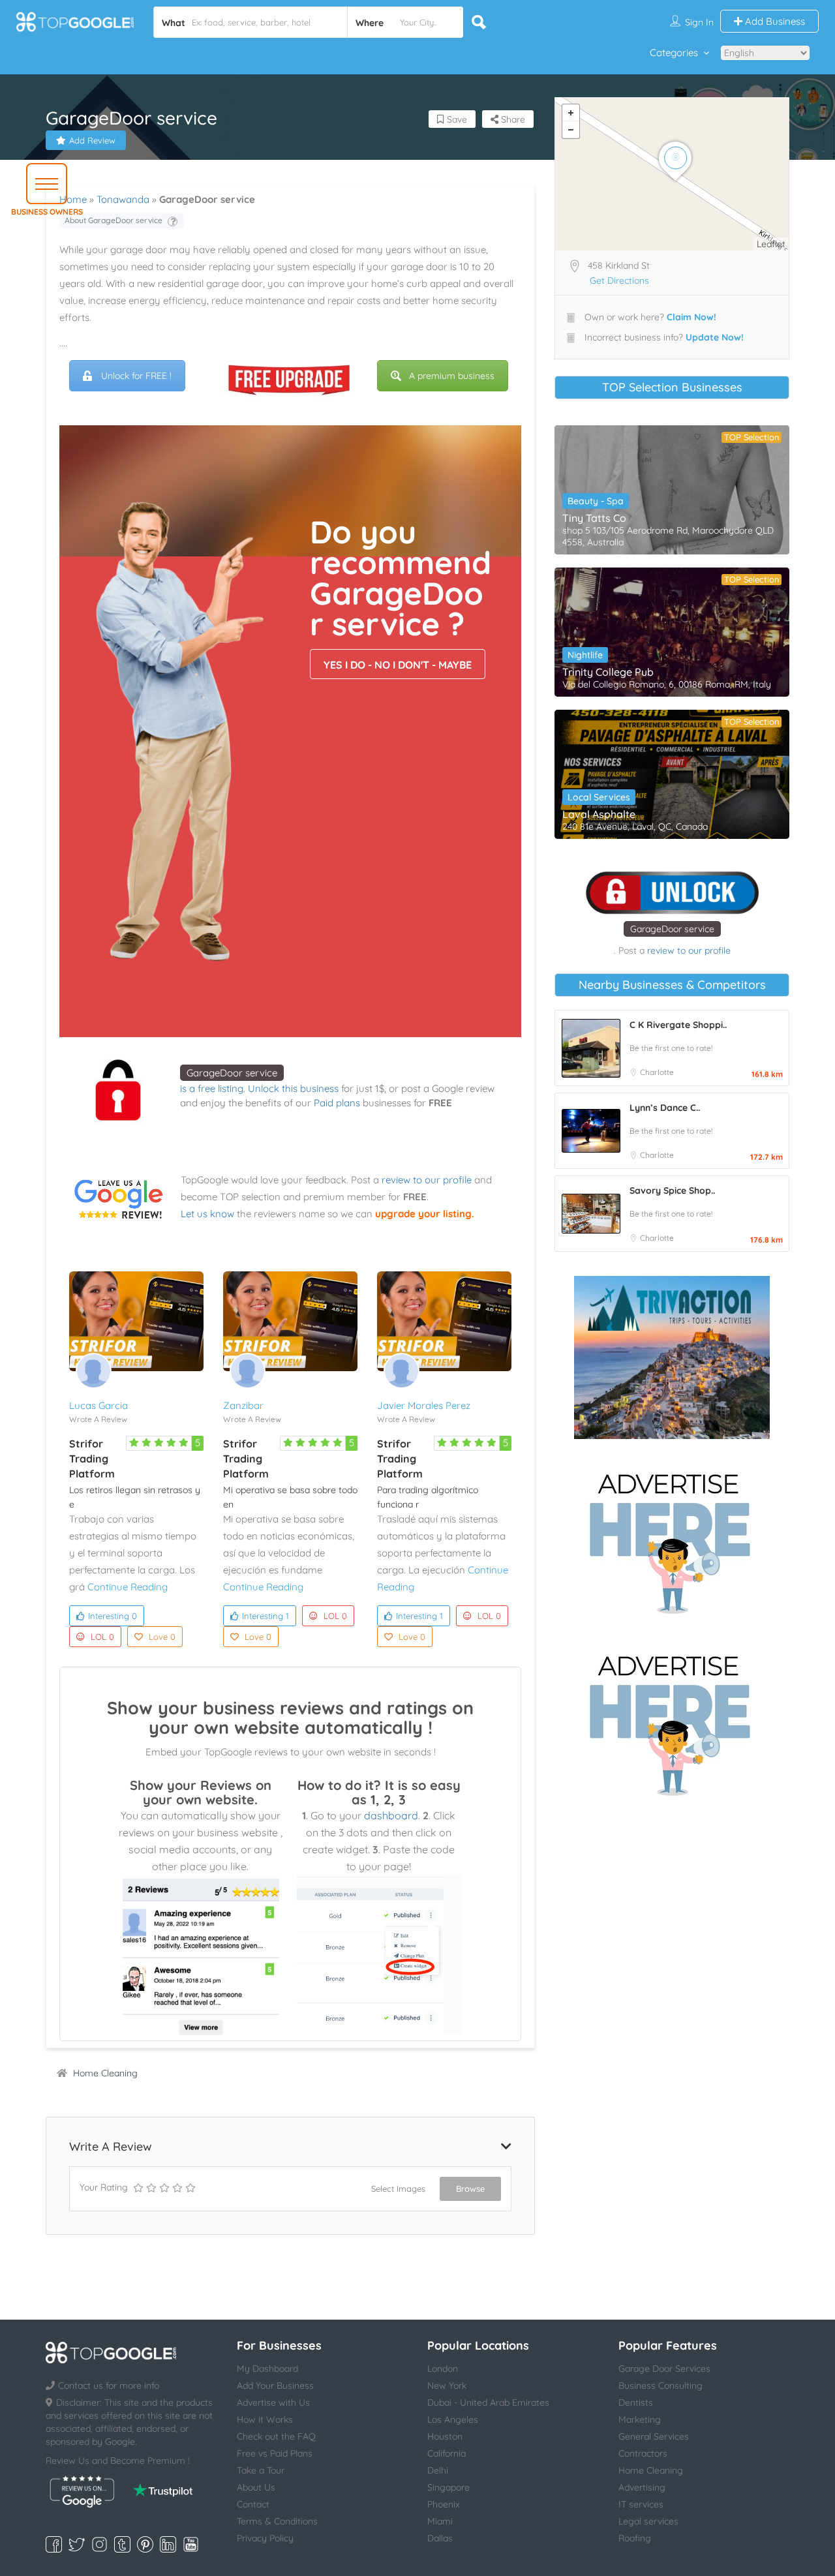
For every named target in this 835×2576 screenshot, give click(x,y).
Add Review (92, 140)
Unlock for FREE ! (136, 376)
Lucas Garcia (99, 1405)
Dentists (636, 2402)
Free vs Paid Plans (275, 2453)
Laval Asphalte (599, 814)
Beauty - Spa (596, 501)
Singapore (448, 2487)
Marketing (640, 2419)
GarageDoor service (232, 1073)
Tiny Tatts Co (594, 518)
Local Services (599, 797)
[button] (47, 184)
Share (512, 119)
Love (162, 1637)
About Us (256, 2487)
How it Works (265, 2419)
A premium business (452, 376)
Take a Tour (261, 2470)
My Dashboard (267, 2369)
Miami (440, 2521)
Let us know (207, 1214)
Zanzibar (243, 1405)
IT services (641, 2504)
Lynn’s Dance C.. (665, 1108)
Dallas (440, 2538)
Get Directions (619, 280)
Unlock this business (293, 1088)
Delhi (438, 2470)
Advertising (642, 2487)
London (443, 2369)
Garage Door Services (664, 2369)
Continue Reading (128, 1587)
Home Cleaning (105, 2073)
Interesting (113, 1616)
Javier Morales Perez (424, 1405)
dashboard (391, 1815)
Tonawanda (123, 199)
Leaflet (771, 244)
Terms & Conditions (277, 2521)
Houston (445, 2436)
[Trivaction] (672, 1357)
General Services (654, 2436)
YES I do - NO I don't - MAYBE (398, 665)
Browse (470, 2189)
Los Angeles (453, 2419)
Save (456, 119)
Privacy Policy (265, 2538)
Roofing (635, 2538)
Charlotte (657, 1072)
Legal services (648, 2521)
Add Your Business (275, 2386)
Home (73, 199)
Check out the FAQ (276, 2436)
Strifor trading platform (92, 1459)
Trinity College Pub (608, 672)
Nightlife (585, 655)
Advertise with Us (273, 2402)
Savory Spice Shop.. (672, 1190)
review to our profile (427, 1180)
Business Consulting (660, 2386)
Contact (253, 2504)
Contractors (643, 2453)
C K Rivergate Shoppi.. (678, 1025)
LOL (102, 1637)
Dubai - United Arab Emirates (488, 2402)
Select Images (398, 2189)
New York (447, 2386)
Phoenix (444, 2504)
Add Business (774, 21)
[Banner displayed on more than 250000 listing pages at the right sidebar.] (672, 1539)
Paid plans (337, 1103)
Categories (674, 53)
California (447, 2453)
